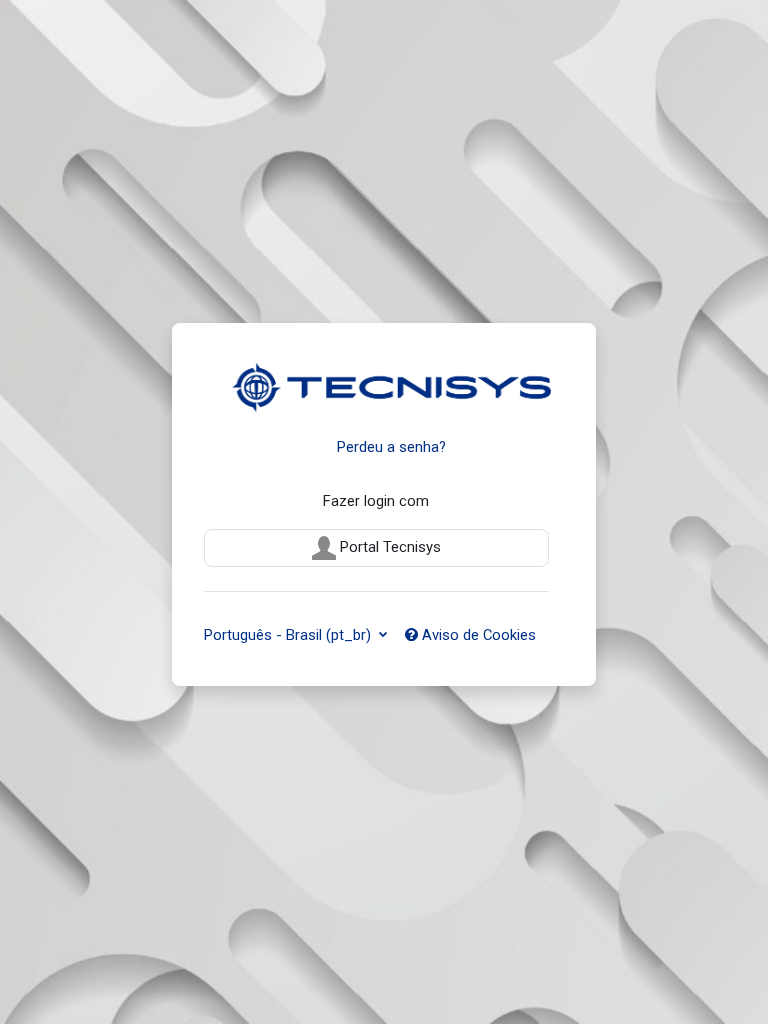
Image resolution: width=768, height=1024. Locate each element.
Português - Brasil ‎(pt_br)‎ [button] (289, 635)
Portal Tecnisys (388, 547)
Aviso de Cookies (477, 635)
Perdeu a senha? (391, 447)
